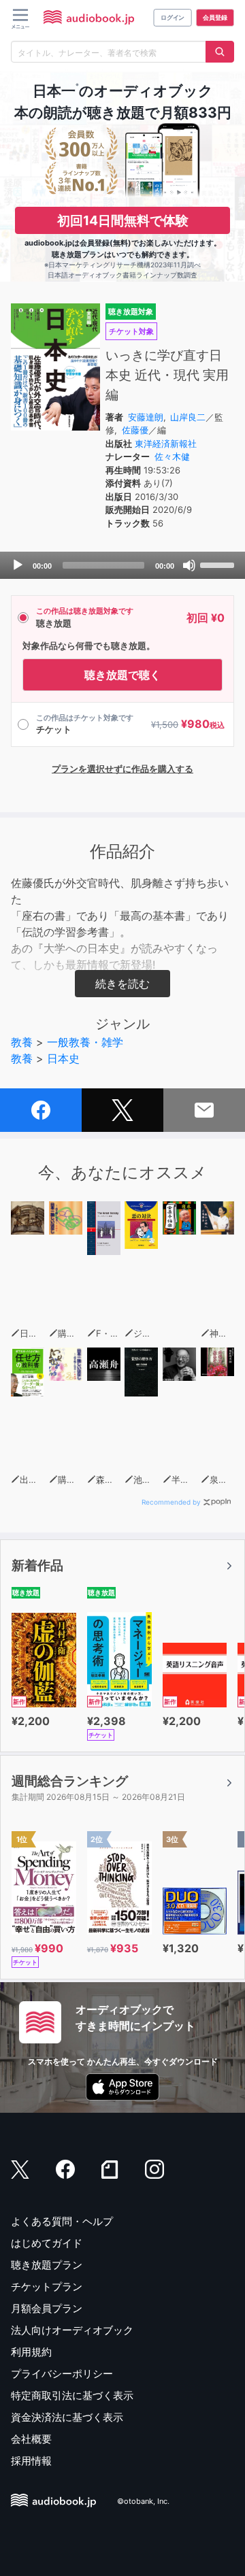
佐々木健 (172, 456)
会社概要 (31, 2439)
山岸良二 (188, 417)
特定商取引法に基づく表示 (72, 2395)
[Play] (18, 565)
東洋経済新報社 (166, 444)
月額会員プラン (47, 2308)
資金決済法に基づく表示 (67, 2417)
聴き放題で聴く (122, 675)
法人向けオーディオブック (72, 2330)
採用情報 (31, 2461)
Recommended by (171, 1502)
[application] (122, 565)
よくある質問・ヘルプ (62, 2221)
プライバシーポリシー (62, 2374)
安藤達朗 (146, 417)
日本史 (63, 1058)
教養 (22, 1042)
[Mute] (189, 565)
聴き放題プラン (47, 2265)
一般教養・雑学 (85, 1042)
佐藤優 (135, 430)
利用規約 (31, 2352)
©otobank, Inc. (143, 2502)
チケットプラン (47, 2287)
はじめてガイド (47, 2243)
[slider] (219, 564)
